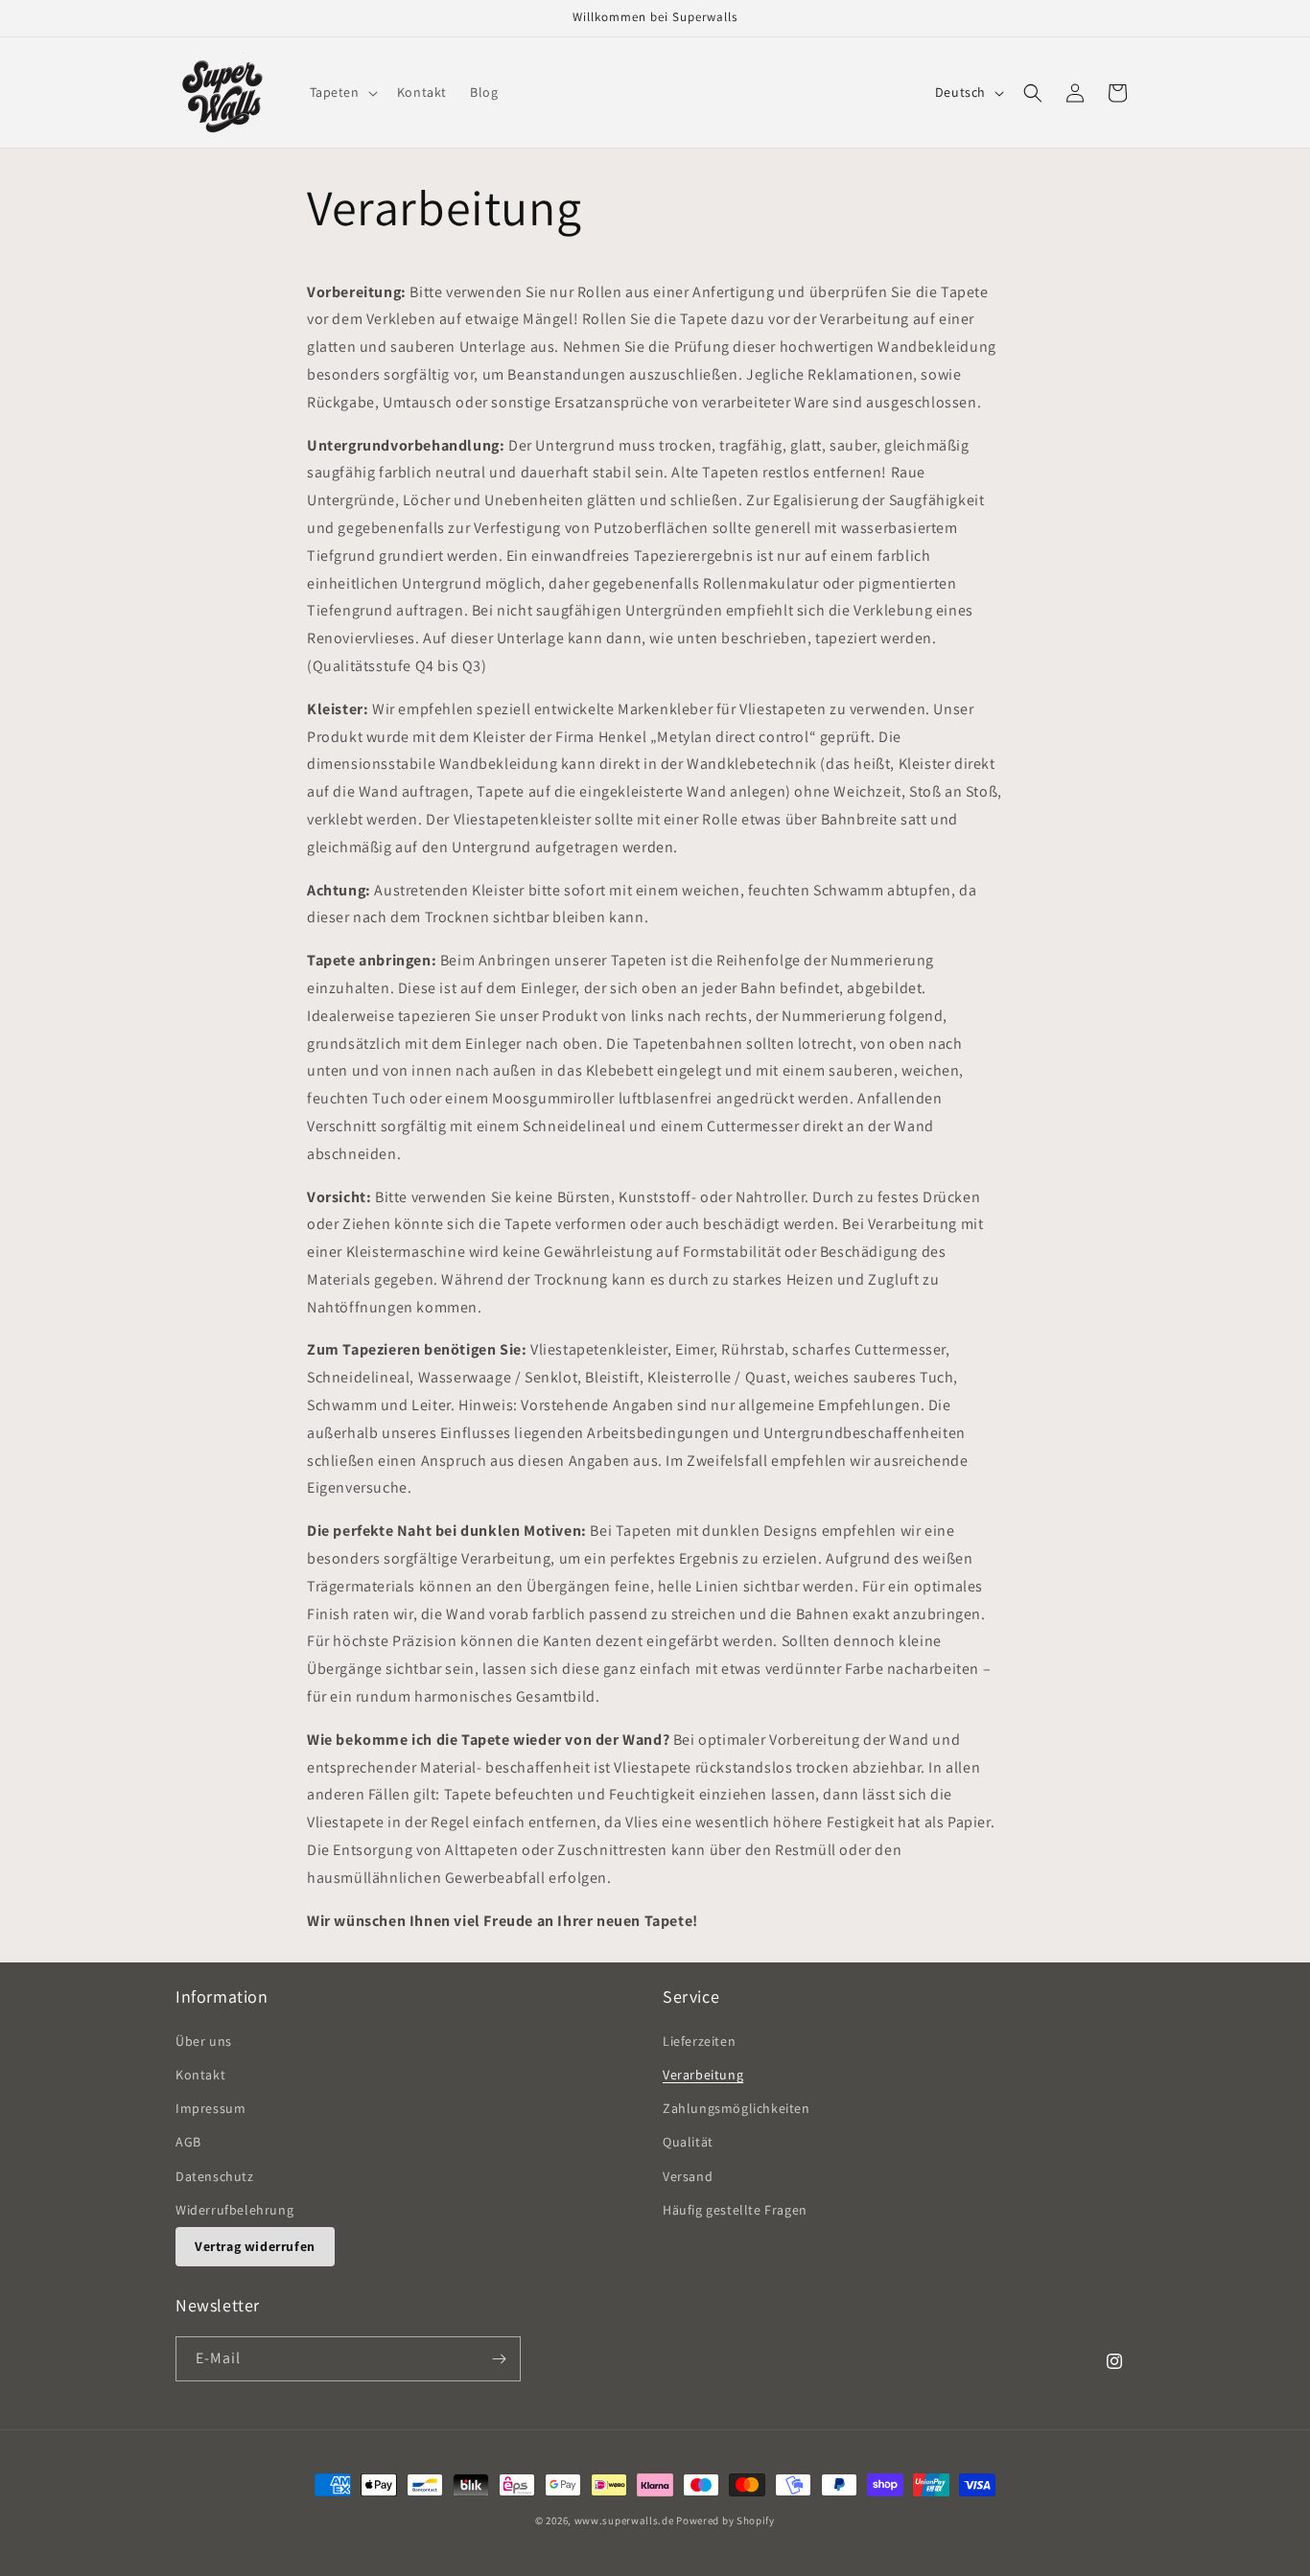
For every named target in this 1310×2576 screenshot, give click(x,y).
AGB (188, 2141)
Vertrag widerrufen (255, 2245)
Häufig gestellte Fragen (735, 2209)
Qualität (688, 2141)
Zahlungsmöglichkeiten (737, 2107)
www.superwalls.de (624, 2520)
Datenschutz (215, 2175)
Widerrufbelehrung (234, 2209)
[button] (342, 92)
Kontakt (200, 2074)
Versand (688, 2175)
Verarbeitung (703, 2074)
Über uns (204, 2040)
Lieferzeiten (699, 2040)
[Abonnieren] (499, 2359)
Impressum (211, 2107)
